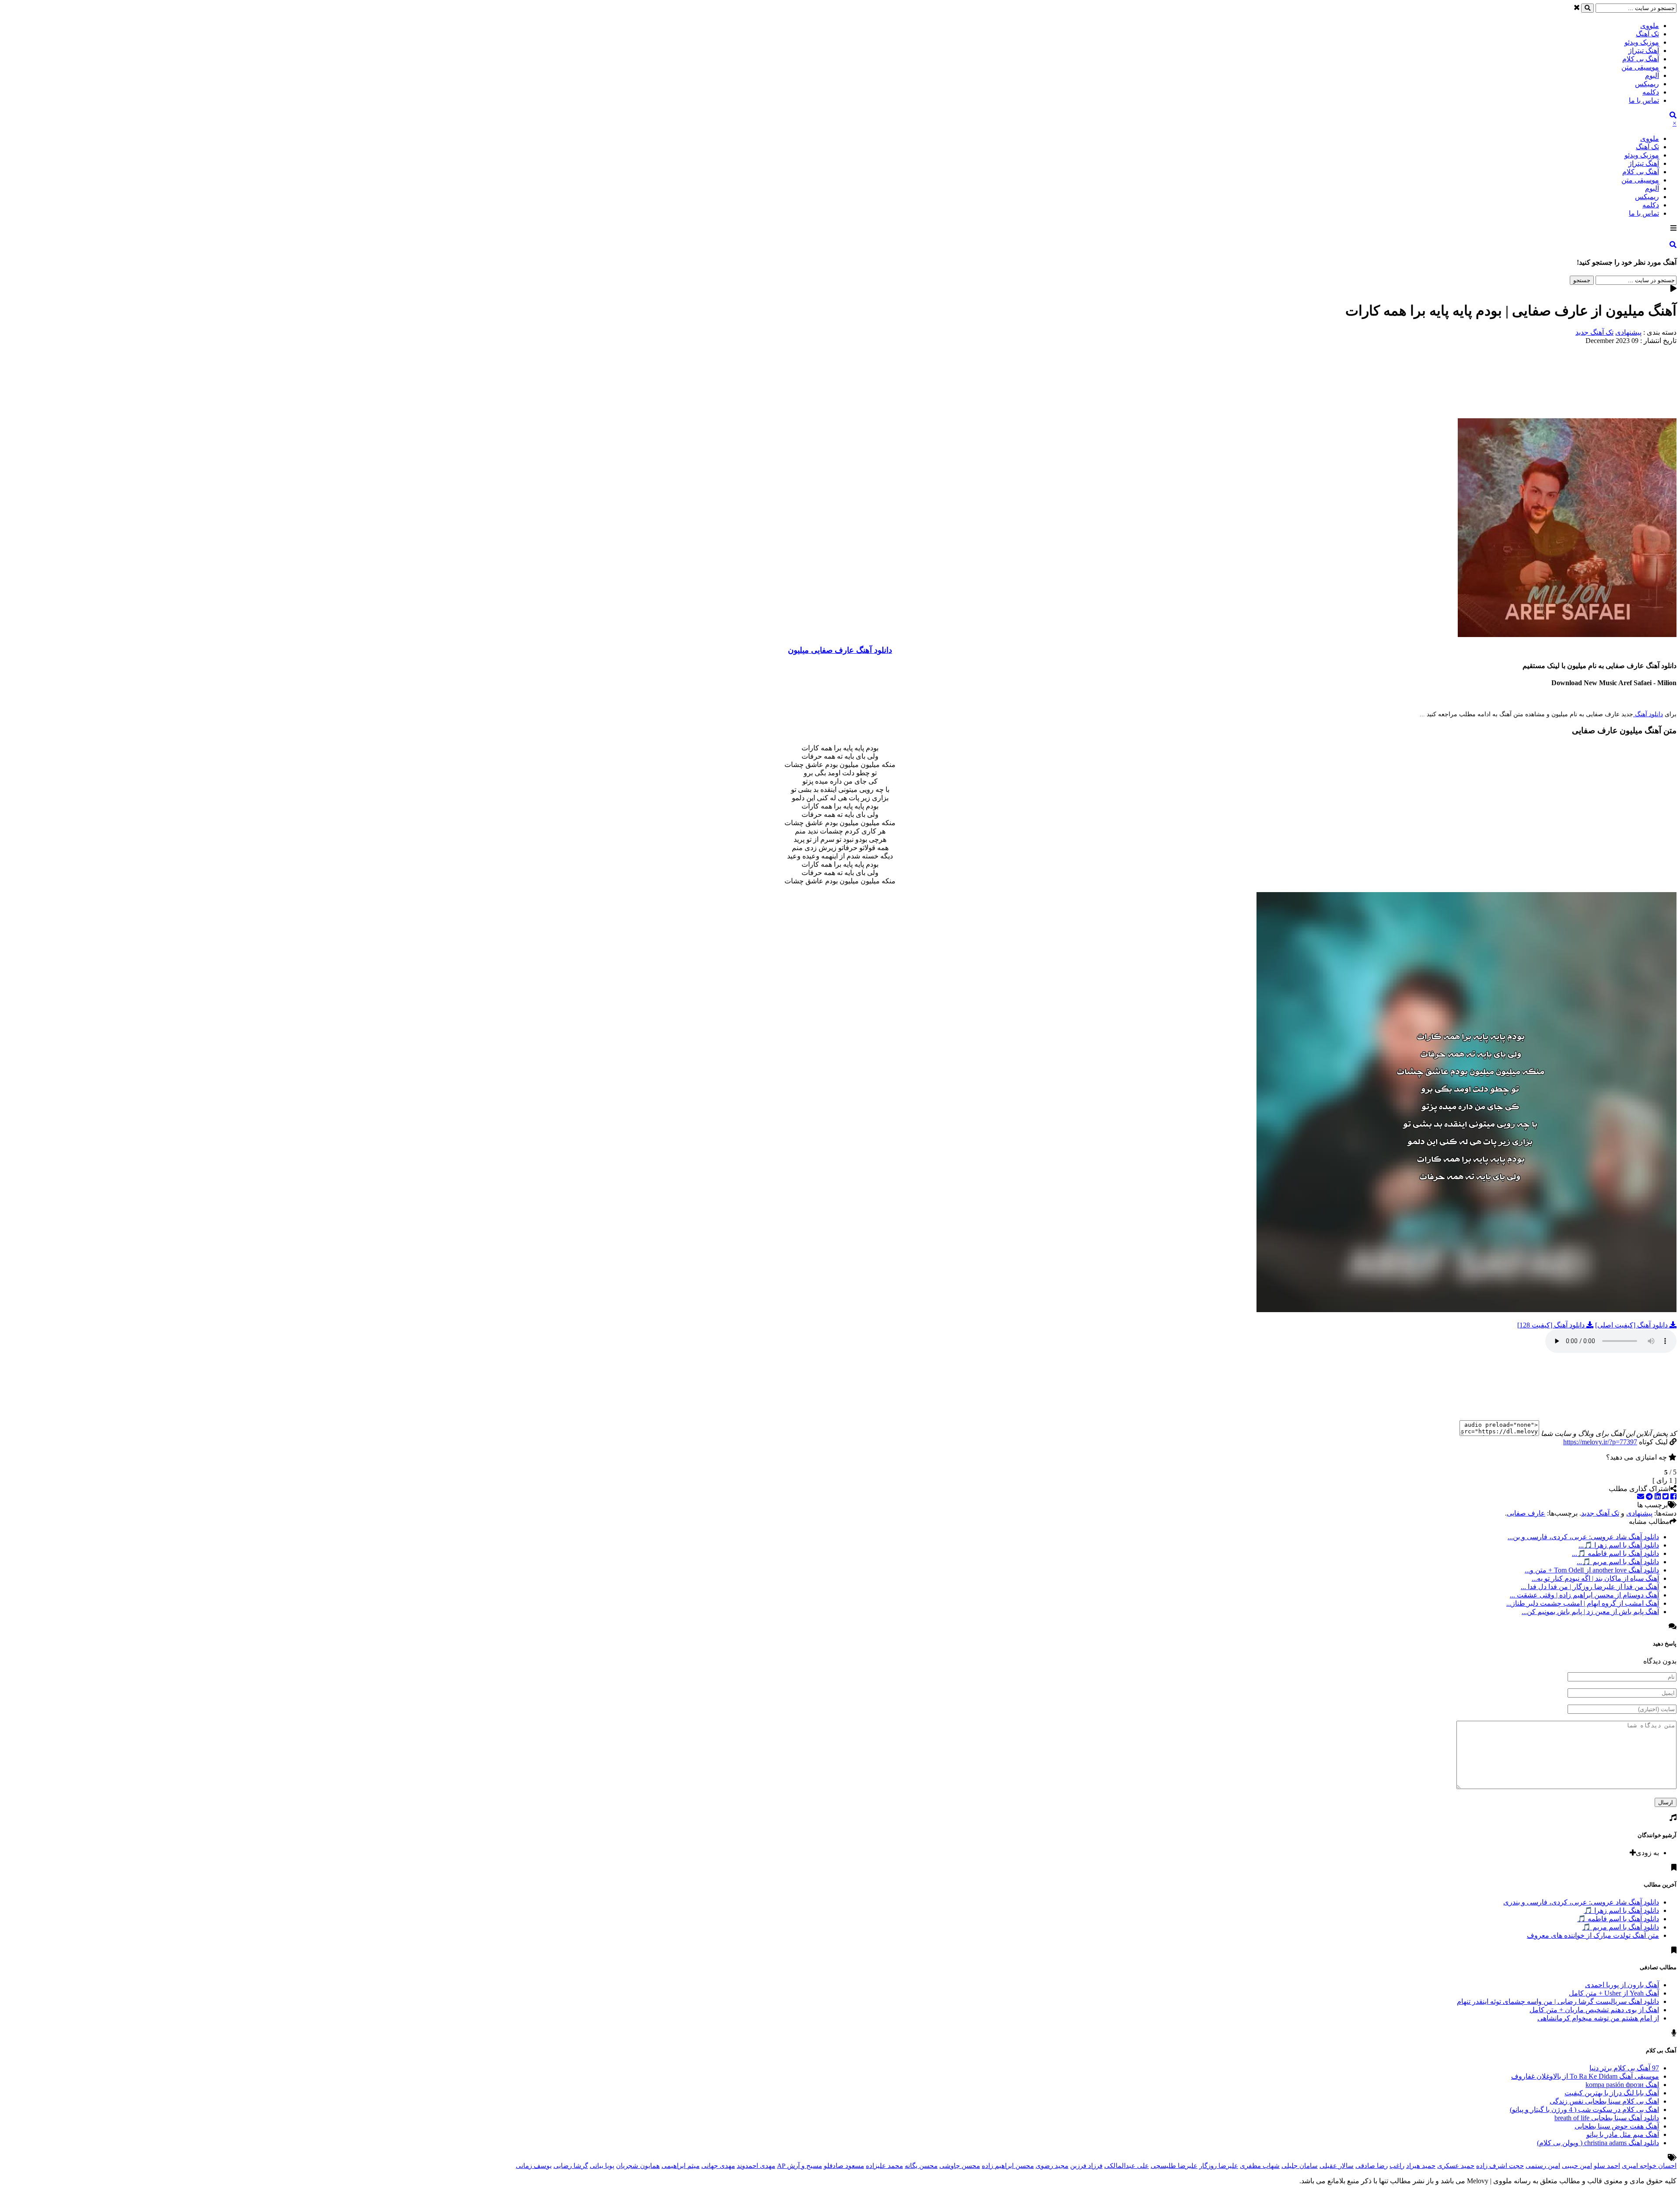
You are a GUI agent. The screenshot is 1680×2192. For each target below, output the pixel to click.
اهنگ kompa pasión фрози (1622, 2085)
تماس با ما (1644, 100)
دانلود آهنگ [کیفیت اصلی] (1632, 1325)
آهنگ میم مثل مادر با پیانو (1623, 2134)
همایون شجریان (638, 2166)
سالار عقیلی (1337, 2166)
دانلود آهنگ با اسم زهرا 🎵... (1619, 1545)
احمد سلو (1607, 2166)
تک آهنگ (1647, 34)
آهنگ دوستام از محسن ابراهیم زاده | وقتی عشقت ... (1584, 1595)
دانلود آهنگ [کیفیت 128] (1552, 1325)
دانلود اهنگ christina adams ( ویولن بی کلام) (1598, 2143)
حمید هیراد (1421, 2166)
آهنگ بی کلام (1641, 59)
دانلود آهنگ (1648, 714)
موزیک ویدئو (1642, 42)
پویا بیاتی (602, 2166)
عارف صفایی (1526, 1513)
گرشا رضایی (571, 2166)
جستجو (1582, 280)
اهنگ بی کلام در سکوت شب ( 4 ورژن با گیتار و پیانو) (1584, 2110)
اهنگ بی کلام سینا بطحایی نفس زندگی (1604, 2101)
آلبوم (1652, 75)
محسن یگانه (921, 2166)
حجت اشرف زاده (1500, 2166)
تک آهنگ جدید (1594, 332)
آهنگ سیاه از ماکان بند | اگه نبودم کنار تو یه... (1595, 1578)
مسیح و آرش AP (800, 2166)
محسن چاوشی (960, 2166)
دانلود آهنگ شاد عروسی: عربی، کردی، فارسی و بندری (1581, 1902)
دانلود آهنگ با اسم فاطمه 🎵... (1615, 1553)
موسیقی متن (1640, 67)
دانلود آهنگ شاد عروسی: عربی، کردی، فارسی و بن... (1583, 1537)
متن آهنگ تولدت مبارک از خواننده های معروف (1593, 1935)
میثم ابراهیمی (681, 2166)
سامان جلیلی (1300, 2166)
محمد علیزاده (884, 2166)
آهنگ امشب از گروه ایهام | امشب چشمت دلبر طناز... (1583, 1603)
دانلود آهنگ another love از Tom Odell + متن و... (1592, 1570)
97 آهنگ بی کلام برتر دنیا (1624, 2068)
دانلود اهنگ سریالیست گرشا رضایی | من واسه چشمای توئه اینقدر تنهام (1558, 2001)
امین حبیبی (1577, 2166)
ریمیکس (1647, 84)
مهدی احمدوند (756, 2166)
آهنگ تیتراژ (1644, 51)
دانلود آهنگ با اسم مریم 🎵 (1620, 1927)
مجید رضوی (1052, 2166)
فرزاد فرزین (1086, 2166)
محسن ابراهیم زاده (1008, 2166)
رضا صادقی (1372, 2166)
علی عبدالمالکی (1127, 2166)
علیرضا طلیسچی (1174, 2166)
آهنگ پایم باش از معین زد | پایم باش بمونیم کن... (1590, 1612)
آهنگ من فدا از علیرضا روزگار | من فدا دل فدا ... (1590, 1587)
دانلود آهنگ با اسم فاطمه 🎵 (1618, 1919)
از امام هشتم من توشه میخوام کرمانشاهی (1598, 2018)
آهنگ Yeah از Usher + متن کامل (1614, 1993)
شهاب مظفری (1260, 2166)
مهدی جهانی (718, 2166)
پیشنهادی (1628, 332)
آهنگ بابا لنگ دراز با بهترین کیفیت (1612, 2093)
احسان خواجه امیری (1649, 2166)
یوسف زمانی (534, 2166)
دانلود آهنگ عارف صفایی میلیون (840, 650)
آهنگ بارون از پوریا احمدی (1622, 1985)
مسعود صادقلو (844, 2166)
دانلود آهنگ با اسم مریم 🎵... (1618, 1562)
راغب (1397, 2166)
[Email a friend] (1641, 1497)
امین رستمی (1543, 2166)
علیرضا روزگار (1219, 2166)
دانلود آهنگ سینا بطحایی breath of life (1607, 2118)
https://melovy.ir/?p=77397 (1600, 1442)
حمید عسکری (1456, 2166)
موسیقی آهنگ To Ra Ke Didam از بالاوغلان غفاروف (1585, 2076)
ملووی (1650, 26)
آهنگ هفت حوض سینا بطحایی (1617, 2126)
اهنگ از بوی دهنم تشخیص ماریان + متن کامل (1594, 2010)
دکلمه (1651, 92)
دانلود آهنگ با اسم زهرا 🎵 (1621, 1910)
